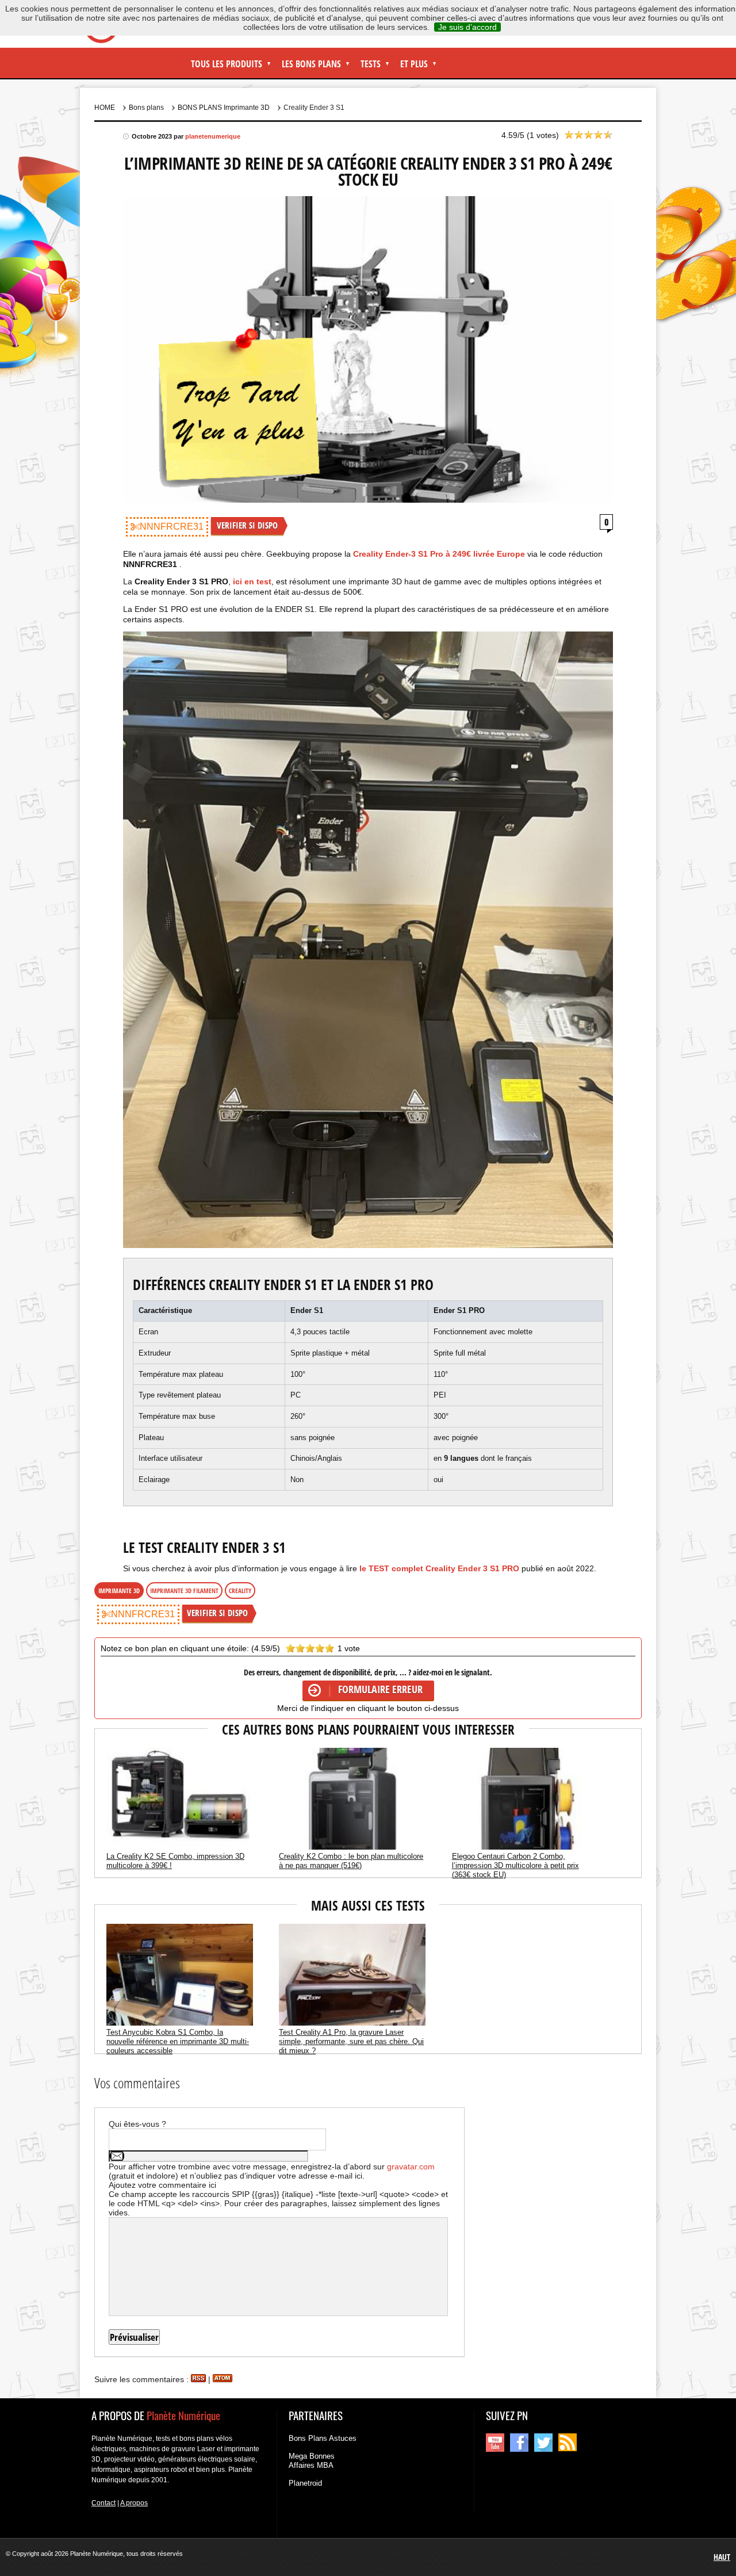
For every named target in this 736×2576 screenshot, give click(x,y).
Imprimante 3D (119, 1591)
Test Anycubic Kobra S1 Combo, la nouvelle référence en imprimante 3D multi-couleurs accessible (178, 2041)
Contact (103, 2503)
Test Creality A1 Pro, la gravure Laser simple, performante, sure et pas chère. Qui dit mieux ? (351, 2041)
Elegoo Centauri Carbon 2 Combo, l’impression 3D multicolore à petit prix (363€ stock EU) (515, 1865)
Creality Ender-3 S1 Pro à (439, 554)
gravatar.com (411, 2167)
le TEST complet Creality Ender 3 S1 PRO (440, 1568)
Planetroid (305, 2483)
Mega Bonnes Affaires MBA (312, 2461)
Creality (240, 1591)
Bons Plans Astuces (323, 2438)
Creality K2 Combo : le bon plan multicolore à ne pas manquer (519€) (351, 1861)
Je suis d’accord (467, 27)
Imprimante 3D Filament (184, 1591)
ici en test (252, 581)
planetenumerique (213, 136)
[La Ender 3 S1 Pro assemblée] (368, 940)
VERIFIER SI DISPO (247, 525)
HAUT (722, 2557)
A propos (134, 2503)
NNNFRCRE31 (172, 527)
